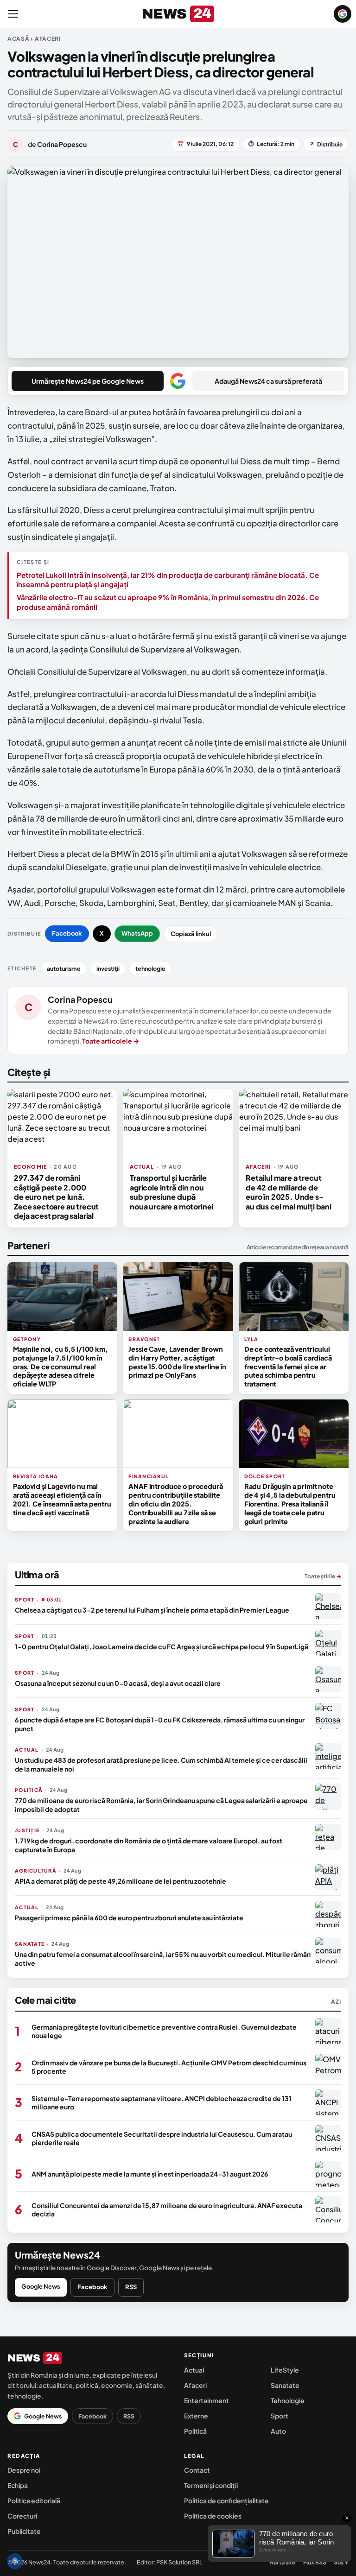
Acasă (19, 39)
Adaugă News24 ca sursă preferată (268, 381)
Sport (280, 2416)
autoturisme (64, 968)
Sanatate (285, 2385)
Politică (195, 2431)
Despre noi (24, 2470)
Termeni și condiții (211, 2485)
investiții (108, 968)
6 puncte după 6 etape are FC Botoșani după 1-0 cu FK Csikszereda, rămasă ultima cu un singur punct (160, 1724)
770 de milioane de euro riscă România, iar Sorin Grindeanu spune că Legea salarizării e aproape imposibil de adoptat (161, 1804)
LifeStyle (285, 2370)
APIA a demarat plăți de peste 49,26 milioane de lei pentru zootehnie (121, 1881)
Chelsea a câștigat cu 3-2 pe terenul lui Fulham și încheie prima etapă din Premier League (152, 1610)
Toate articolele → (111, 1041)
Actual (194, 2370)
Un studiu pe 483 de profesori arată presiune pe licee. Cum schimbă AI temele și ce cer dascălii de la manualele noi (161, 1764)
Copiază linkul (191, 934)
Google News (41, 2286)
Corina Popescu (80, 999)
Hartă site (283, 2562)
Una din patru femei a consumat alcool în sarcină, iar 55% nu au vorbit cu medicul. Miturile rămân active (163, 1958)
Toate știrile (323, 1576)
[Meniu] (13, 14)
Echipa (18, 2485)
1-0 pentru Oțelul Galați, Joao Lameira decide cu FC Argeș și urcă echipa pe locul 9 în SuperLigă (162, 1646)
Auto (278, 2431)
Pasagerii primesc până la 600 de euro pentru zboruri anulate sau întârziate (129, 1918)
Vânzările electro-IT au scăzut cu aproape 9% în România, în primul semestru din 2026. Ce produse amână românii (168, 602)
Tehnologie (288, 2400)
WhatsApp (137, 933)
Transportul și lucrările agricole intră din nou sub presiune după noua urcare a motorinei (172, 1192)
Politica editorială (34, 2500)
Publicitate (24, 2531)
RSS (131, 2287)
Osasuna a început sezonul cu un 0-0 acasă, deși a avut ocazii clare (118, 1683)
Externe (196, 2416)
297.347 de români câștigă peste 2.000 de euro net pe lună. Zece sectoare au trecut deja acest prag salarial (56, 1197)
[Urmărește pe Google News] (343, 14)
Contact (197, 2470)
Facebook (67, 933)
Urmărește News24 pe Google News (88, 381)
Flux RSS (315, 2562)
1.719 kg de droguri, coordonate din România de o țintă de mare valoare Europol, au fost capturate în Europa (149, 1845)
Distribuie (326, 144)
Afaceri (195, 2385)
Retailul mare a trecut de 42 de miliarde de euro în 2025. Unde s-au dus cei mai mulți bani (289, 1192)
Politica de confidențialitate (226, 2500)
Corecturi (22, 2516)
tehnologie (150, 968)
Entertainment (207, 2400)
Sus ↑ (341, 2562)
